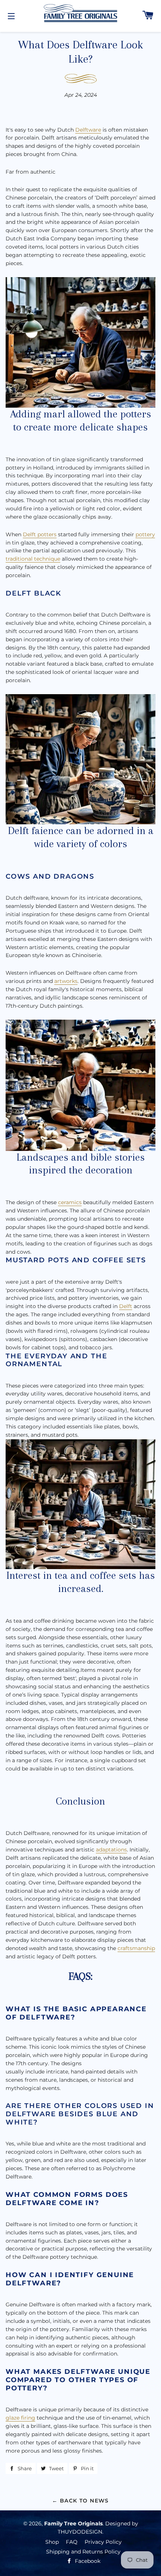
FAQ (72, 2542)
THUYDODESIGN (80, 2532)
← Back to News (80, 2501)
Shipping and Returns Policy (83, 2552)
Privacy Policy (103, 2542)
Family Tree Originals (73, 2523)
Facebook (87, 2561)
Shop (52, 2542)
